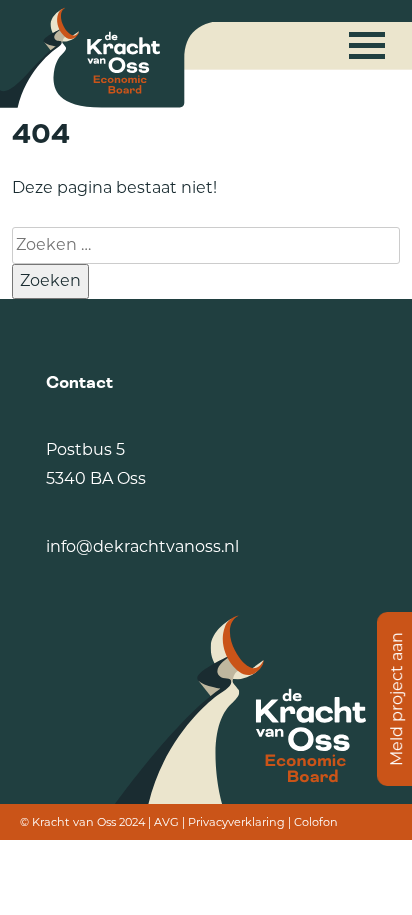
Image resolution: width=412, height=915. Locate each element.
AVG (166, 822)
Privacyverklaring (236, 822)
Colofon (316, 822)
